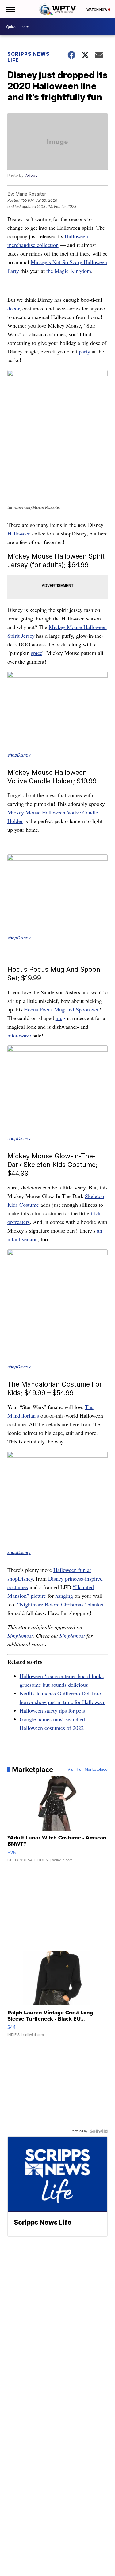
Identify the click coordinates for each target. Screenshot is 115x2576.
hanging (64, 1596)
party (84, 351)
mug (60, 1018)
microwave (19, 1035)
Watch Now (97, 10)
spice (37, 653)
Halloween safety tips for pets (52, 1710)
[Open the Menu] (10, 9)
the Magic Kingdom (69, 271)
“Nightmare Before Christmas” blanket (60, 1604)
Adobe (32, 175)
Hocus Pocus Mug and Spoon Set (61, 1009)
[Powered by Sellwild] (99, 2131)
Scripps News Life (29, 57)
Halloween (19, 533)
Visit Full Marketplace (88, 1770)
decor (13, 308)
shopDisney (19, 755)
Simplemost (20, 1636)
